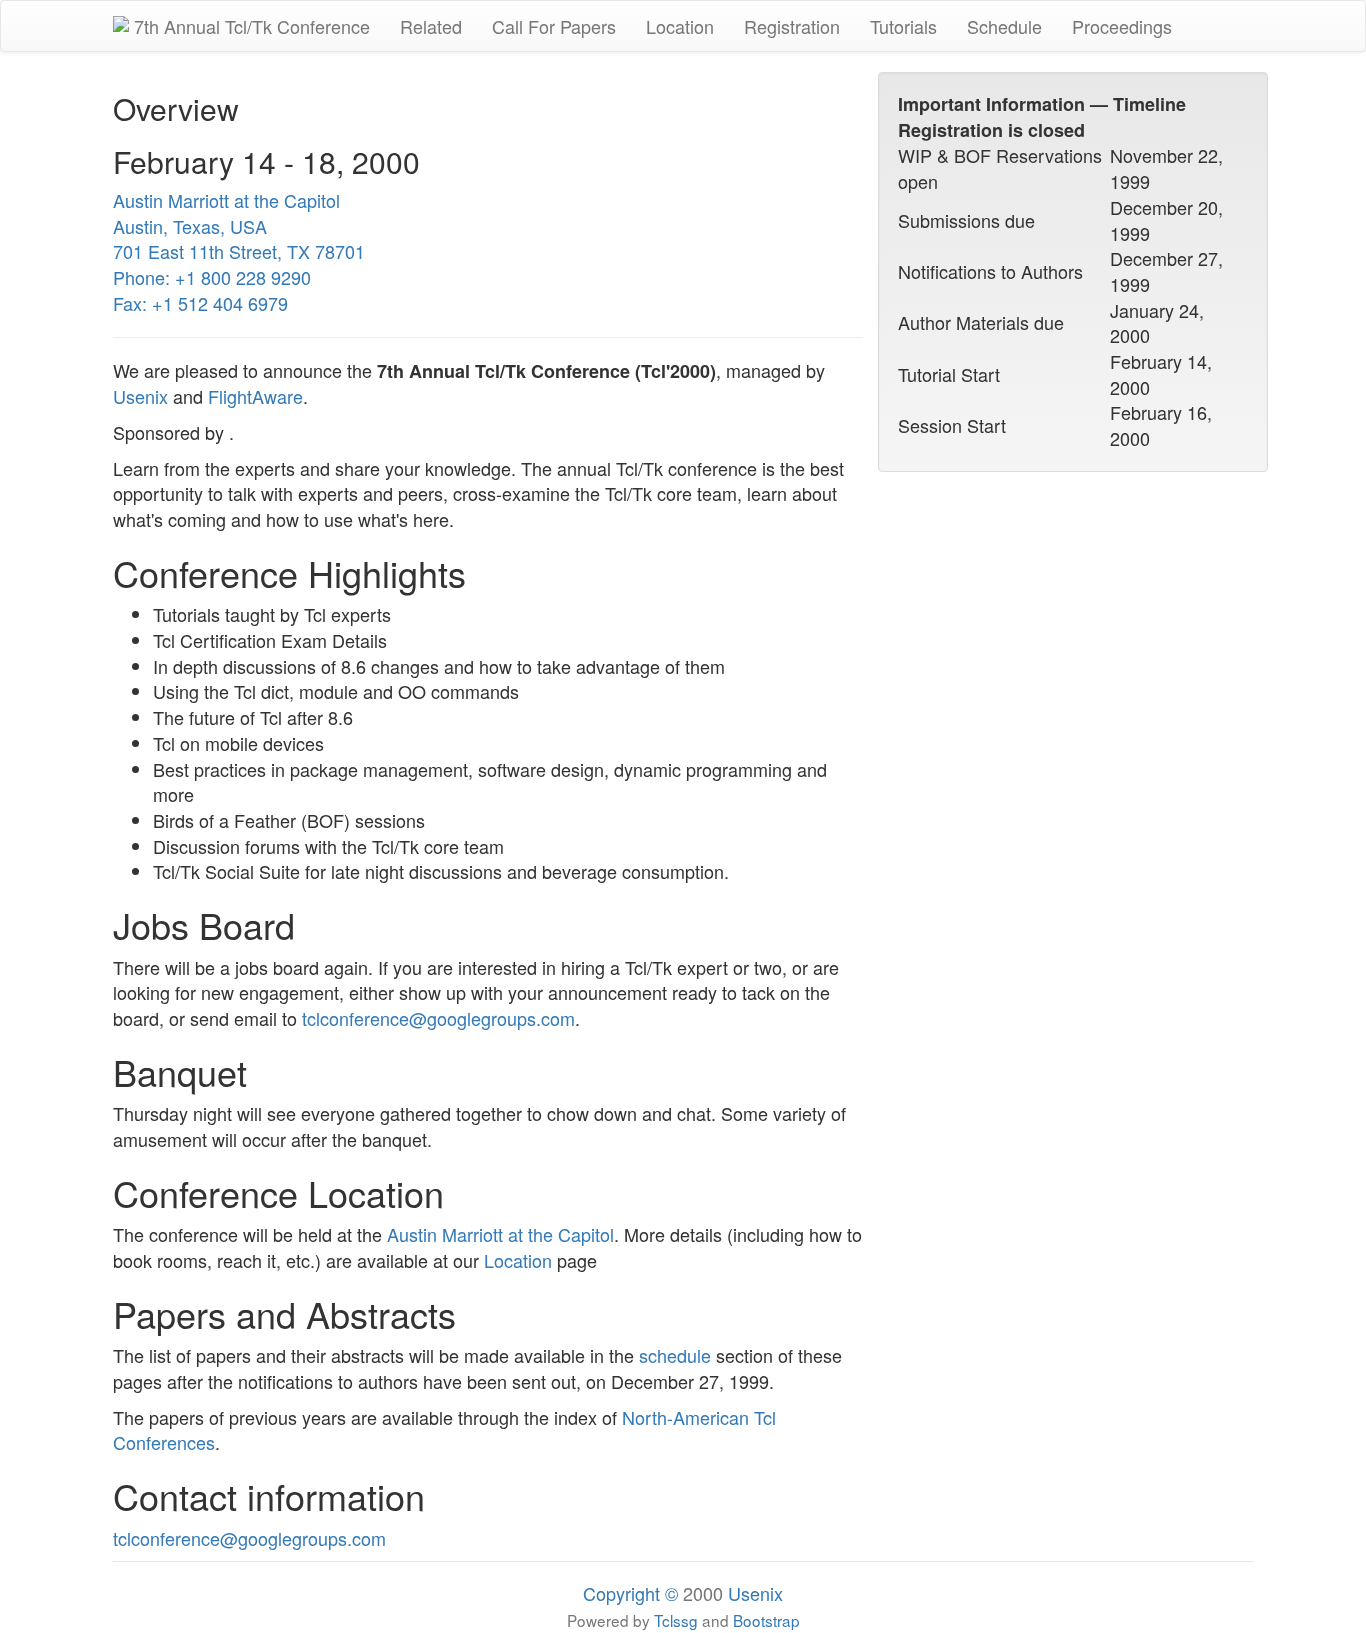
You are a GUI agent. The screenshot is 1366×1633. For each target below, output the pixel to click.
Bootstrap (766, 1620)
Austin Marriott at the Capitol (226, 200)
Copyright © (630, 1593)
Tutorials (903, 26)
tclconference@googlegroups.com (438, 1018)
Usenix (140, 396)
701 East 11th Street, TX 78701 (239, 251)
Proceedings (1122, 26)
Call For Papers (554, 26)
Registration (792, 26)
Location (680, 26)
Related (431, 26)
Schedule (1004, 26)
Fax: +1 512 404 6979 (200, 303)
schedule (675, 1355)
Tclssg (676, 1620)
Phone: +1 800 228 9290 (212, 277)
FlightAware (255, 396)
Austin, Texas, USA (190, 226)
